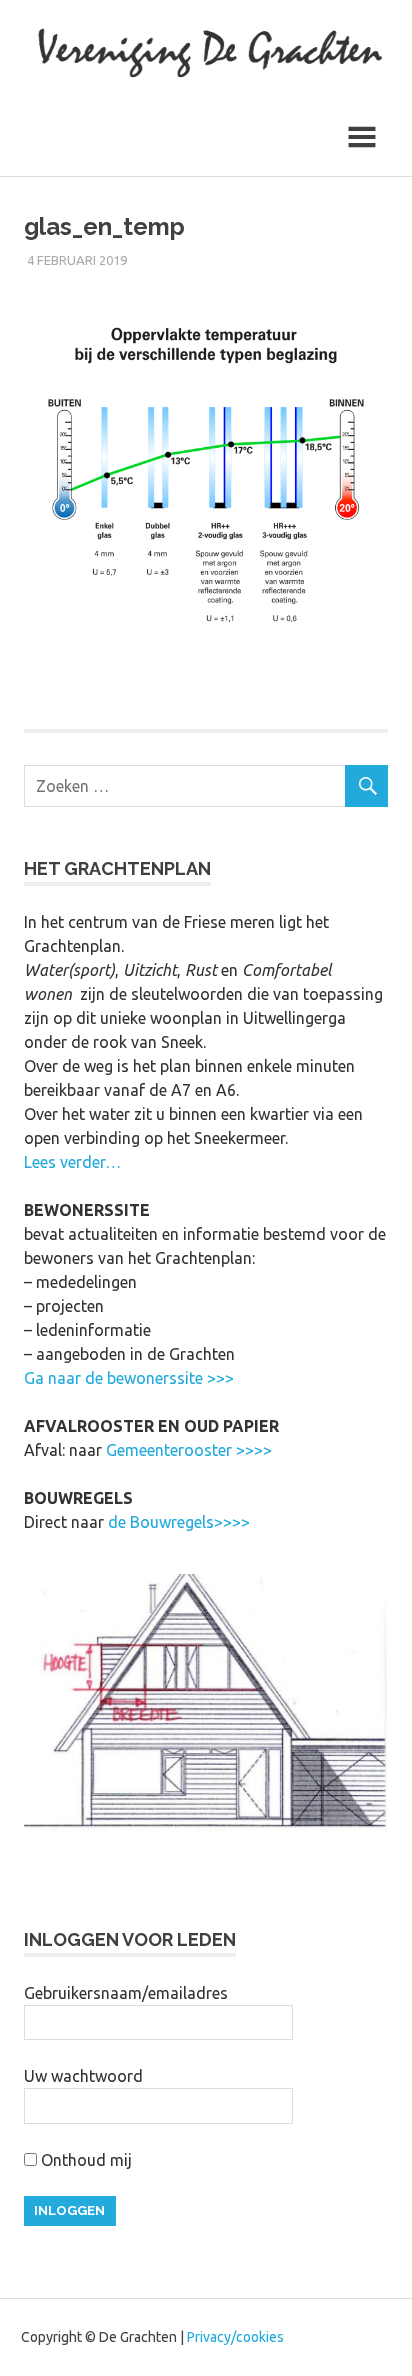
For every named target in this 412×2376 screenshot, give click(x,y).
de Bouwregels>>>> (179, 1522)
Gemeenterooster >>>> (189, 1450)
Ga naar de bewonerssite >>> (129, 1378)
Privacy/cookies (235, 2337)
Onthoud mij (84, 2160)
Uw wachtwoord (83, 2076)
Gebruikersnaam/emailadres (126, 1993)
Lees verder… (72, 1162)
